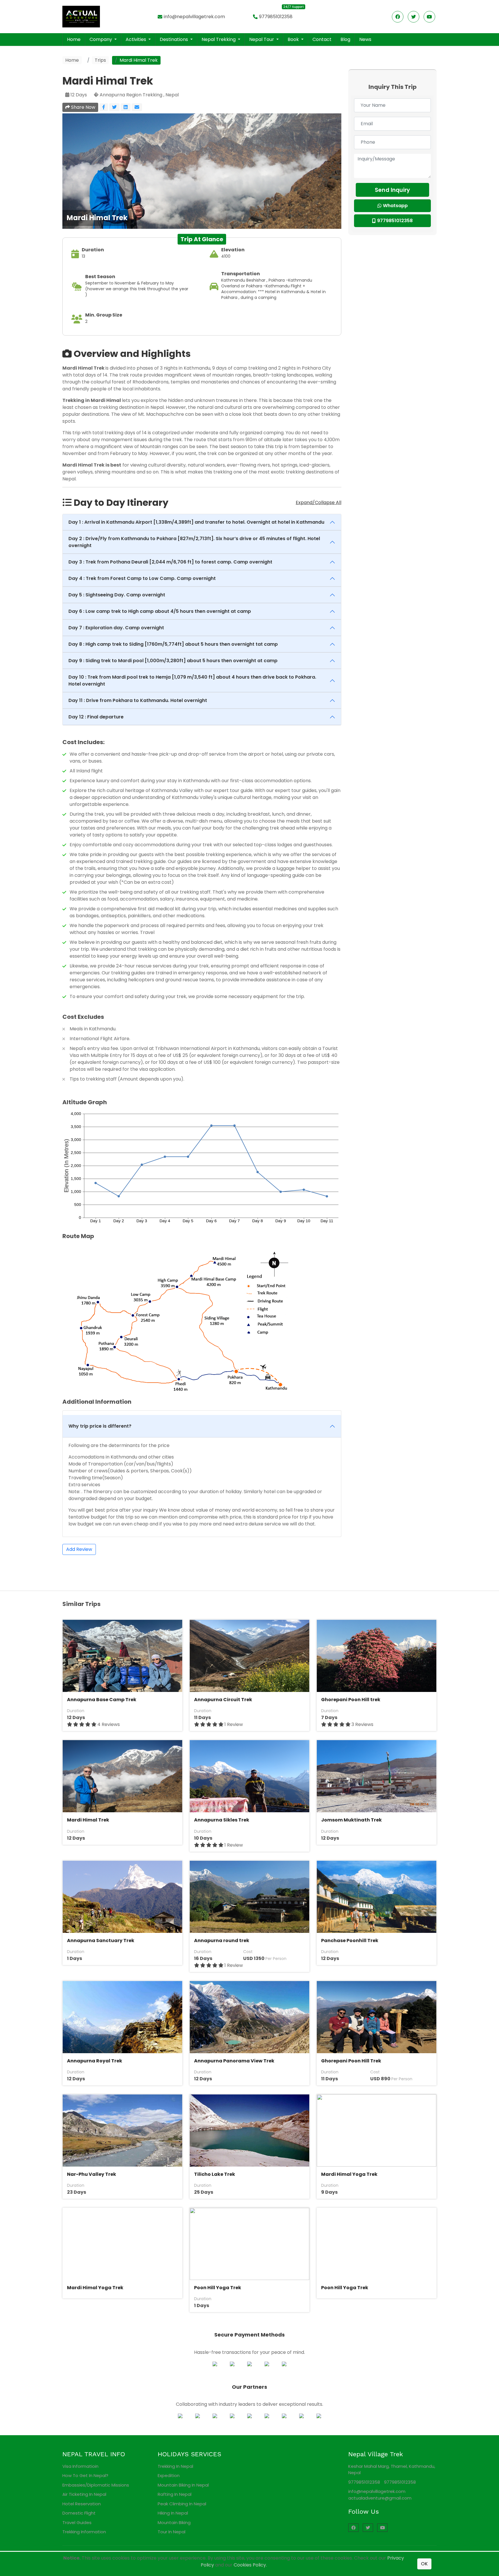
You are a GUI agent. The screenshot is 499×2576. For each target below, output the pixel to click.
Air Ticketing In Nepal (84, 2494)
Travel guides (77, 2522)
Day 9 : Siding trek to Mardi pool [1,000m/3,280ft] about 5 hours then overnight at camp (173, 661)
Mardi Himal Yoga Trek (349, 2174)
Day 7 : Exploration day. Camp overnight (116, 628)
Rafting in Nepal (175, 2494)
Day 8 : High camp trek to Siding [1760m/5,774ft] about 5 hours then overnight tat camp (173, 644)
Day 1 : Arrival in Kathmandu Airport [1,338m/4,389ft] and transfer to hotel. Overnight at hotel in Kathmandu (196, 522)
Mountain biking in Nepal (183, 2485)
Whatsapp (395, 206)
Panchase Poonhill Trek (350, 1941)
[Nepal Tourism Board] (215, 2416)
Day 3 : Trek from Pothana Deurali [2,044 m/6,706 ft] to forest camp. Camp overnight (170, 562)
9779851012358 (276, 17)
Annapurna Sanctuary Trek (101, 1941)
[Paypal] (215, 2364)
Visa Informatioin (80, 2466)
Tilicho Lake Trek (215, 2174)
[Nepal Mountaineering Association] (180, 2416)
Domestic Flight (79, 2513)
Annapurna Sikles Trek (222, 1820)
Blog (345, 39)
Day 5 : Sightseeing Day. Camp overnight (117, 595)
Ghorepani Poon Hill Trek (351, 2061)
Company (101, 39)
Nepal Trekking (219, 39)
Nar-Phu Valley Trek (92, 2174)
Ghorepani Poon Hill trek (351, 1700)
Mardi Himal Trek (88, 1820)
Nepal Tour (262, 39)
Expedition (169, 2475)
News (365, 39)
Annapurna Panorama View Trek (234, 2061)
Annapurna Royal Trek (95, 2061)
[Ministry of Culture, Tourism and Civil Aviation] (232, 2416)
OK (424, 2564)
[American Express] (267, 2364)
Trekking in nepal (175, 2466)
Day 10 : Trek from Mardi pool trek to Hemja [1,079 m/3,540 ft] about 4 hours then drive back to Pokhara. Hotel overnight (192, 680)
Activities (136, 39)
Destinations (174, 39)
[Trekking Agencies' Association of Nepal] (198, 2416)
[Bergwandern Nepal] (319, 2416)
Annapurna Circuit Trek (223, 1700)
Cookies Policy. (250, 2565)
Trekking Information (84, 2532)
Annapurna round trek (222, 1941)
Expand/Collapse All (319, 502)
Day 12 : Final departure (96, 717)
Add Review (79, 1549)
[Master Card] (232, 2364)
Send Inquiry (392, 190)
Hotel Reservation (82, 2504)
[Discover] (249, 2364)
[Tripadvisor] (249, 2416)
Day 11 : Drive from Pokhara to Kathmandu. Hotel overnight (138, 700)
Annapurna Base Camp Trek (102, 1700)
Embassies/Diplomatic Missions (96, 2485)
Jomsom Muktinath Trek (351, 1820)
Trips (100, 60)
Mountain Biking (174, 2522)
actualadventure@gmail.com (380, 2498)
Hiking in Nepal (173, 2513)
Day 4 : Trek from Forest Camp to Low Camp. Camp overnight (142, 578)
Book (294, 39)
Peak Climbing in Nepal (182, 2504)
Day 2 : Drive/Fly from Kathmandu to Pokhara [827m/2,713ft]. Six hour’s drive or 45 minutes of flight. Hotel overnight (194, 542)
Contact (322, 39)
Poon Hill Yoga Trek (218, 2288)
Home (74, 39)
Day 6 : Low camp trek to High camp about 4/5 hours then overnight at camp (160, 611)
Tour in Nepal (172, 2532)
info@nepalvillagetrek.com (194, 17)
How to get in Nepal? (85, 2475)
